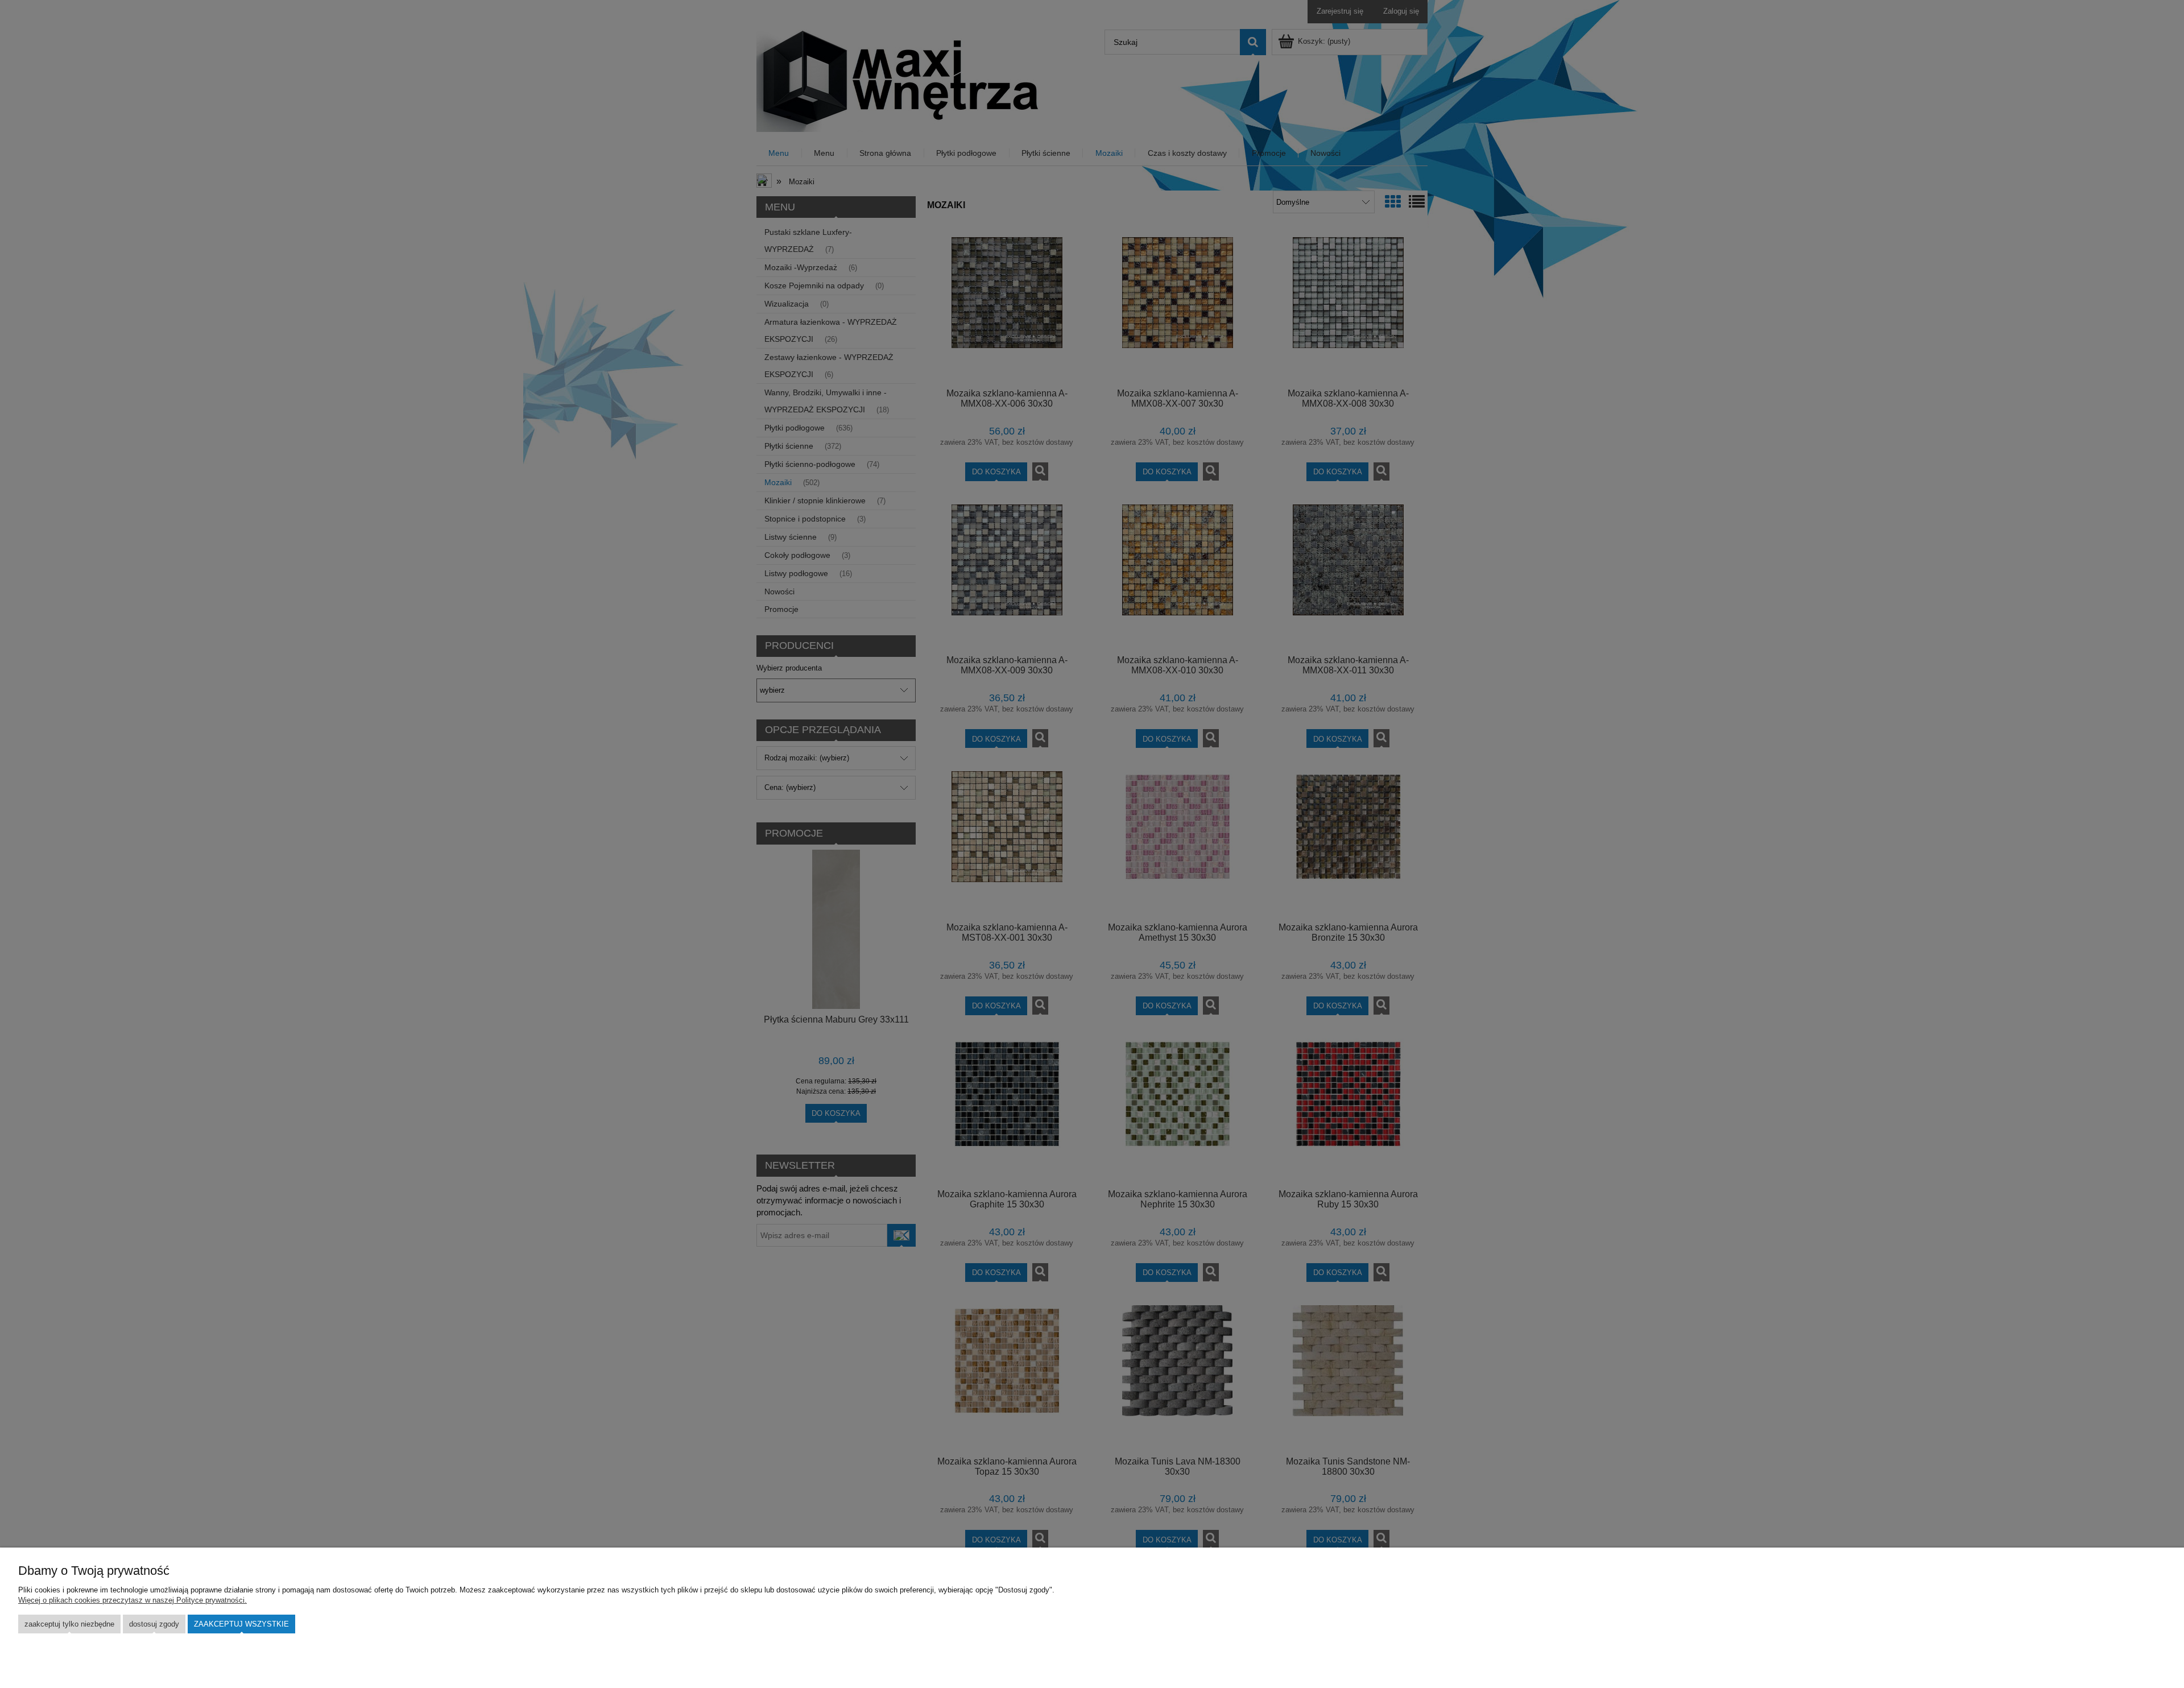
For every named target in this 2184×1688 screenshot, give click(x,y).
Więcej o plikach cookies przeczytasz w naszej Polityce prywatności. (133, 1600)
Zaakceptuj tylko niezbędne (69, 1624)
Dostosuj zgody (154, 1624)
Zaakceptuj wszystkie (241, 1624)
